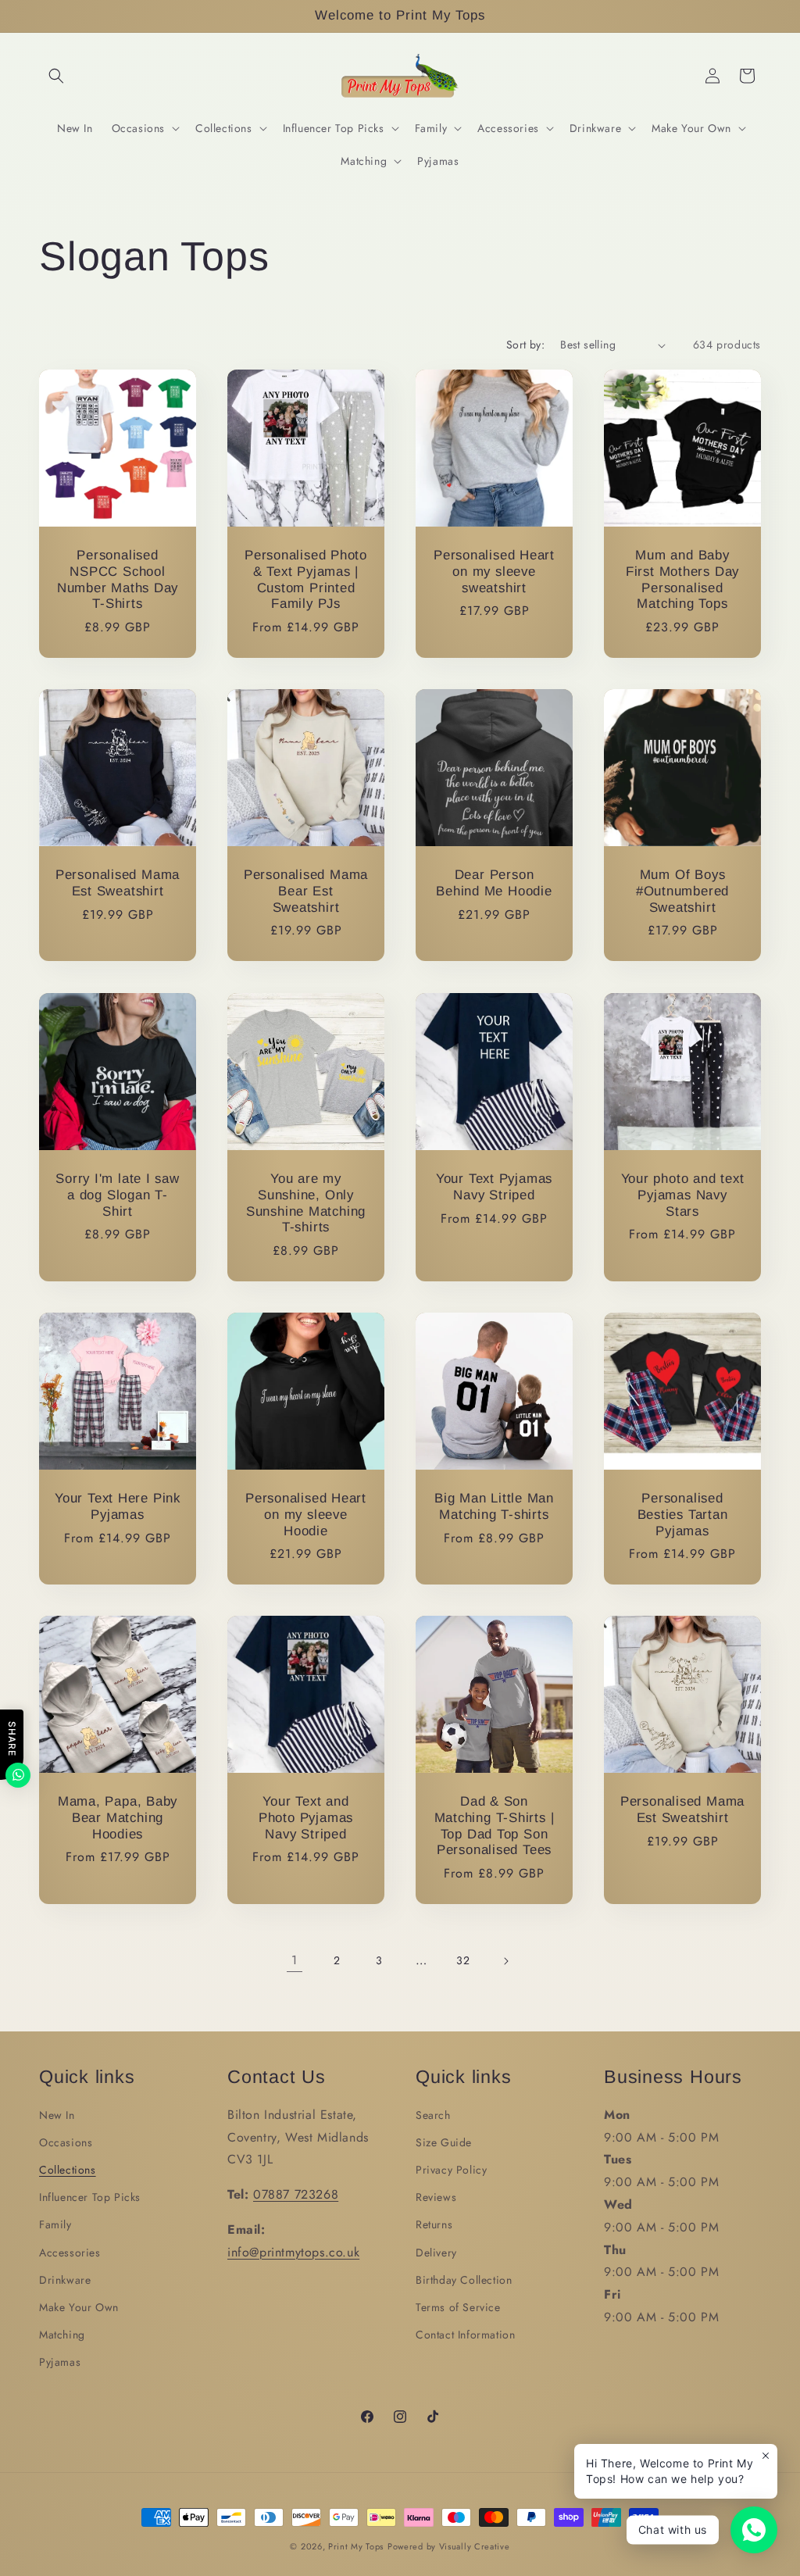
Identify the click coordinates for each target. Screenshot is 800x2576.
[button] (56, 76)
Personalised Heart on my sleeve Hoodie (306, 1515)
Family (55, 2224)
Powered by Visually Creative (449, 2546)
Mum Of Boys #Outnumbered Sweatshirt (682, 891)
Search (433, 2115)
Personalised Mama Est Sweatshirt (118, 883)
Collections (68, 2170)
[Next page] (505, 1961)
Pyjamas (60, 2362)
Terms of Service (458, 2307)
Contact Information (465, 2335)
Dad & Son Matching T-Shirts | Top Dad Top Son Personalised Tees (495, 1826)
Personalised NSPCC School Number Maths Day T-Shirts (118, 579)
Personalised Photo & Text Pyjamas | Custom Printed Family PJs (306, 579)
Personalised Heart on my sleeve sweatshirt (494, 572)
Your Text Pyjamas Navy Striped (494, 1187)
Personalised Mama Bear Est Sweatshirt (306, 891)
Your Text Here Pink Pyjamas (118, 1506)
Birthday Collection (464, 2280)
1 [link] (295, 1960)
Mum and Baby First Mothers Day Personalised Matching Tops (682, 579)
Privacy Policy (451, 2170)
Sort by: (525, 345)
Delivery (436, 2253)
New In (57, 2115)
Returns (434, 2224)
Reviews (436, 2197)
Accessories (70, 2253)
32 (463, 1960)
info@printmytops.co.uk (293, 2252)
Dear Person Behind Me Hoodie (494, 883)
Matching (62, 2335)
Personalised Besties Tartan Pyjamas (683, 1515)
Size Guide (444, 2142)
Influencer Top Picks (90, 2197)
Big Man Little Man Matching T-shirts (494, 1506)
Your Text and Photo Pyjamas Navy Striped (306, 1818)
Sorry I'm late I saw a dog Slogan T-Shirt (118, 1195)
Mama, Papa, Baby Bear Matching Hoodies (118, 1818)
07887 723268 (296, 2194)
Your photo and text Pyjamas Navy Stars (683, 1195)
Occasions (66, 2142)
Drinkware (65, 2280)
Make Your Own (79, 2307)
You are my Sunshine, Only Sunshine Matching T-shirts (306, 1203)
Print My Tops (356, 2546)
